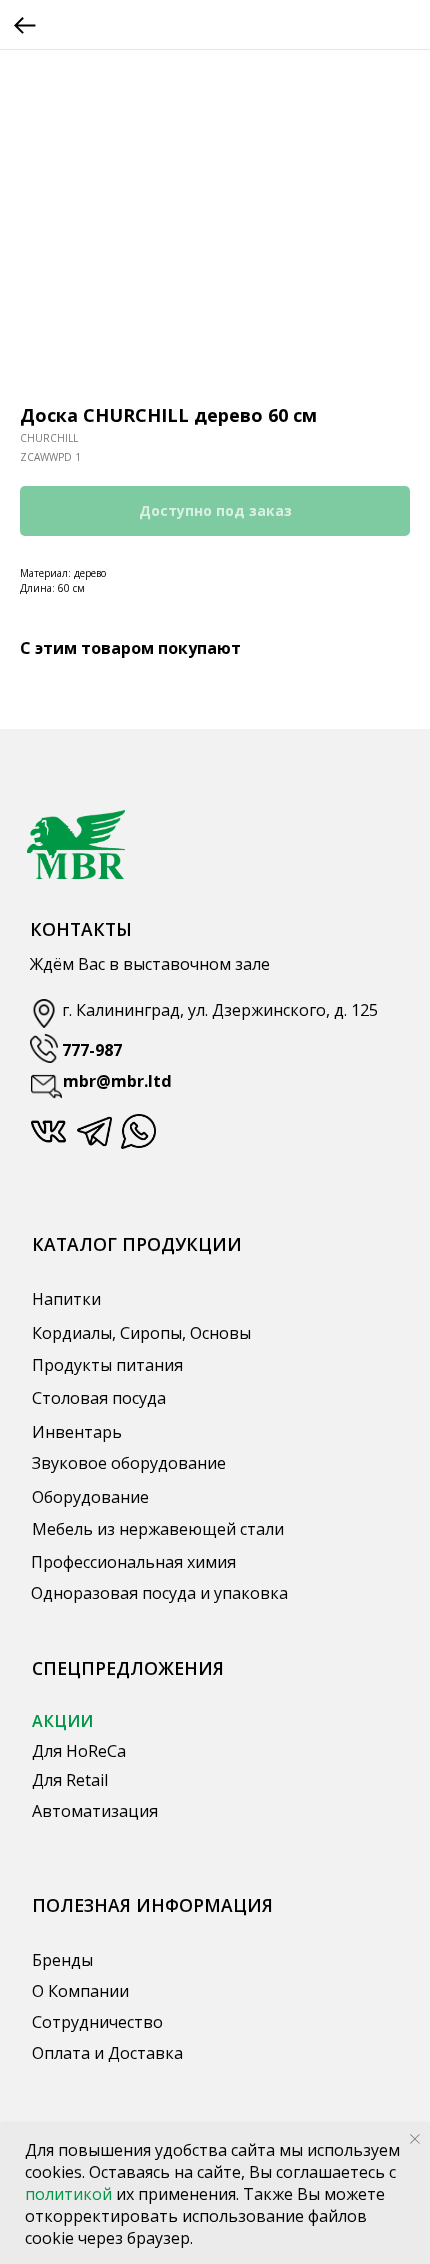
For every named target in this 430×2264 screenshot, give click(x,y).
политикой (70, 2194)
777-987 (92, 1050)
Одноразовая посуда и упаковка (159, 1593)
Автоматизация (95, 1811)
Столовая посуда (99, 1398)
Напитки (66, 1299)
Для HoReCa (79, 1751)
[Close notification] (415, 2139)
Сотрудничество (97, 2022)
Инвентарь (77, 1432)
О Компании (80, 1991)
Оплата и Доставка (107, 2053)
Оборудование (90, 1497)
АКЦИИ (62, 1721)
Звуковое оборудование (129, 1463)
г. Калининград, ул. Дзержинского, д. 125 (220, 1010)
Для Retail (70, 1780)
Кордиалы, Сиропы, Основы (141, 1333)
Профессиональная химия (133, 1562)
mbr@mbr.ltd (117, 1081)
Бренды (62, 1960)
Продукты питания (107, 1365)
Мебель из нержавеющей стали (158, 1529)
